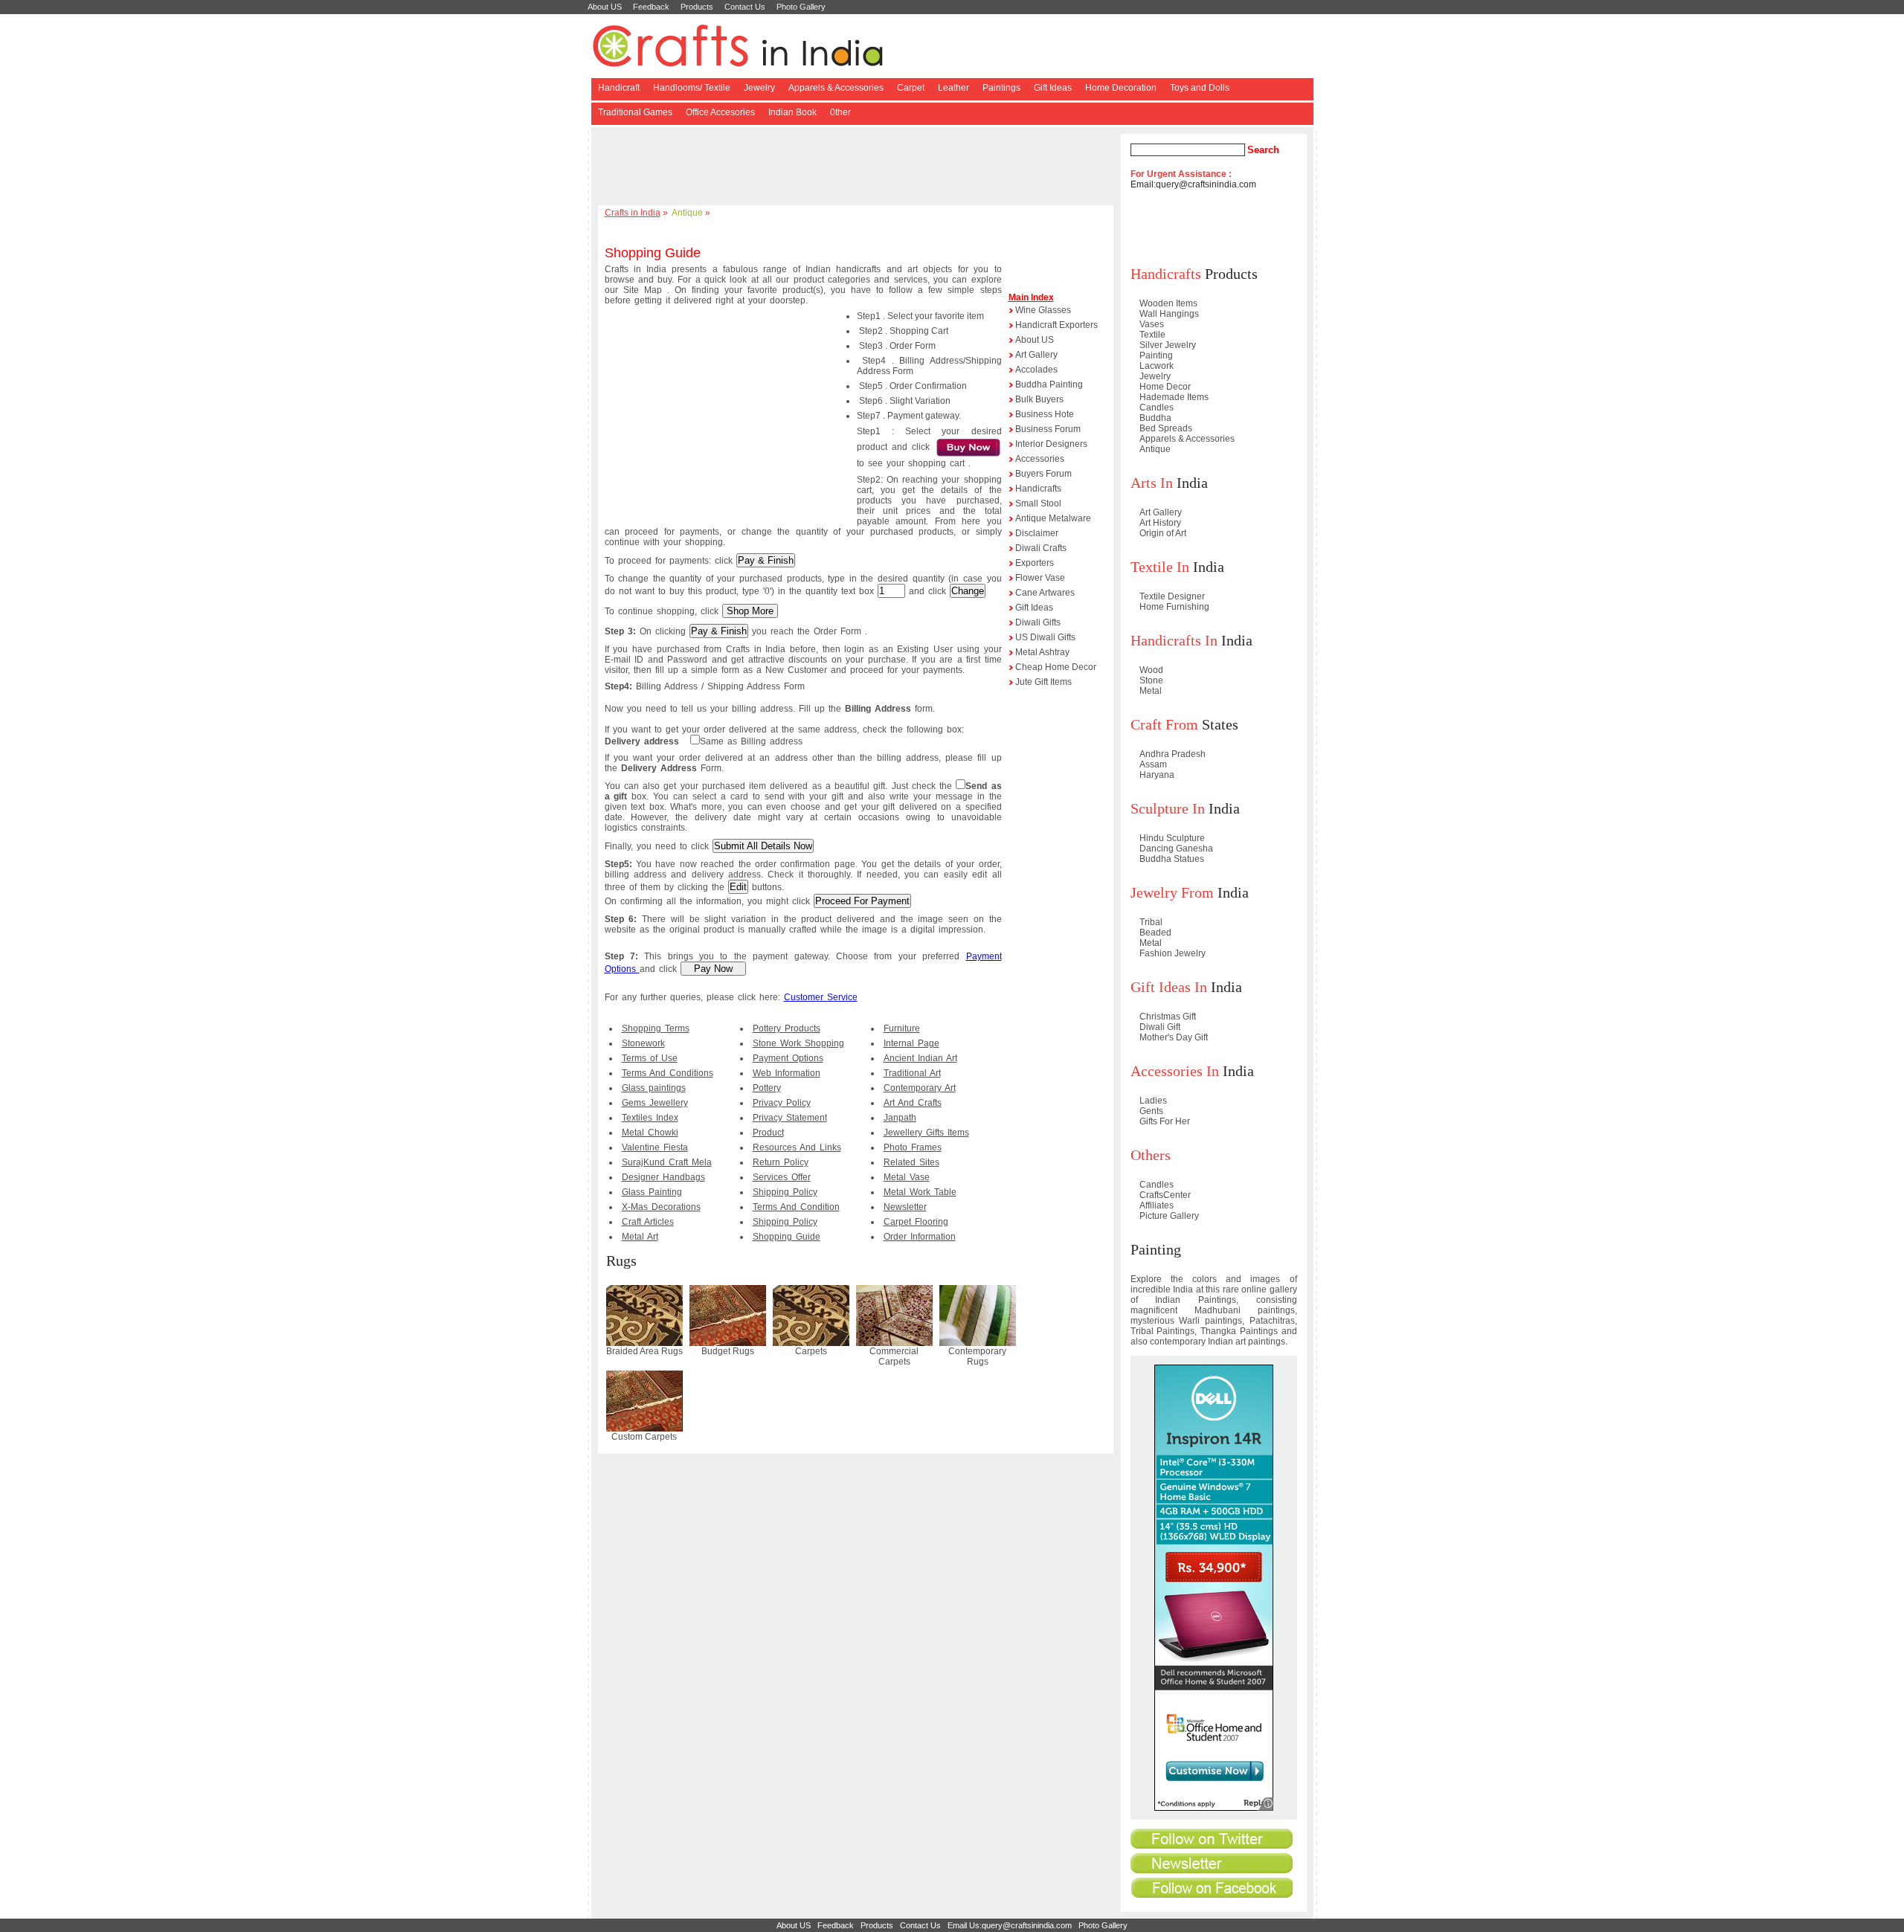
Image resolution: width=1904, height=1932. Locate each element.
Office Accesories (720, 112)
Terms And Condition (796, 1207)
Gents (1151, 1111)
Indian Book (792, 112)
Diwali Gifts (1038, 622)
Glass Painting (652, 1192)
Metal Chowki (650, 1133)
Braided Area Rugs (644, 1351)
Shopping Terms (656, 1028)
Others (1151, 1155)
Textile (1152, 335)
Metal (1151, 691)
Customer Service (821, 997)
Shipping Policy (785, 1192)
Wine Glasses (1043, 310)
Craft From (1164, 724)
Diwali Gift (1160, 1027)
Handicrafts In (1174, 640)
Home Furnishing (1174, 607)
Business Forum (1048, 429)
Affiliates (1157, 1205)
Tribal (1151, 922)
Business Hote (1045, 414)
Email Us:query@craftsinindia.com (1010, 1925)
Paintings (1001, 88)
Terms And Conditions (668, 1073)
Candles (1157, 408)
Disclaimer (1037, 533)
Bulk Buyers (1039, 399)
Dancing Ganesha (1176, 849)
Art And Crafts (913, 1103)
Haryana (1157, 775)
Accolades (1036, 370)
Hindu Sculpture (1172, 838)
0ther (840, 112)
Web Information (787, 1073)
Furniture (902, 1028)
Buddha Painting (1049, 384)
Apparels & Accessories (836, 88)
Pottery (767, 1088)
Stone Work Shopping (798, 1043)
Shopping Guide (787, 1237)
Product (768, 1133)
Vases (1152, 324)
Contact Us (745, 7)
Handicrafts (1038, 489)
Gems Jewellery (655, 1103)
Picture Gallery (1169, 1216)
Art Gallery (1036, 355)
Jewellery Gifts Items (926, 1133)
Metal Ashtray (1042, 652)
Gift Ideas (1053, 88)
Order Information (920, 1237)
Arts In (1152, 483)
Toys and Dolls (1200, 88)
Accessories (1040, 459)
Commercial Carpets (894, 1356)
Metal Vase (907, 1177)
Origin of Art (1163, 533)
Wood (1151, 670)
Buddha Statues (1172, 859)
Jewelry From (1172, 892)
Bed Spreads (1166, 428)
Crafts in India (633, 213)
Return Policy (781, 1162)
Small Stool (1038, 503)
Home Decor (1165, 387)
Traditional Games (635, 112)
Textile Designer (1172, 596)
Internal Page (911, 1043)
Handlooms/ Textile (692, 88)
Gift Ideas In (1169, 987)
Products (697, 7)
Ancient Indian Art (920, 1058)
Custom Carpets (644, 1437)
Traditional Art (912, 1073)
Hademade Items (1174, 397)
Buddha (1155, 418)
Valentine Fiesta (655, 1147)
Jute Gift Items (1043, 682)
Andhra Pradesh (1173, 754)
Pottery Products (787, 1028)
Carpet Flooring (916, 1222)
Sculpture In (1168, 808)
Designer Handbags (663, 1177)
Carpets (811, 1351)
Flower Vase (1040, 578)
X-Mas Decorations (661, 1207)
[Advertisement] (858, 167)
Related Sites (911, 1162)
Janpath (900, 1118)
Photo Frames (913, 1147)
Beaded (1155, 933)
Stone (1151, 680)
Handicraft (619, 88)
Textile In (1160, 567)
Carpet (911, 88)
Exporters (1035, 563)
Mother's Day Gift (1174, 1037)
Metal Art (640, 1237)
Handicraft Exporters (1056, 325)
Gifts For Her (1165, 1121)
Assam (1153, 764)
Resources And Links (797, 1147)
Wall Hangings (1169, 314)
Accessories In (1175, 1071)
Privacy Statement (790, 1118)
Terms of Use (650, 1058)
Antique (687, 213)
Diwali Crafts (1041, 548)
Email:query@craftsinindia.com (1193, 184)
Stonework (643, 1043)
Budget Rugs (728, 1351)
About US (605, 7)
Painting (1156, 355)
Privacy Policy (782, 1103)
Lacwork (1157, 366)
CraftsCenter (1165, 1195)
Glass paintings (654, 1088)
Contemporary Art (920, 1088)
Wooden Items (1168, 303)
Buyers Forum (1043, 474)
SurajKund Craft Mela (667, 1162)
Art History (1160, 523)
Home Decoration (1121, 88)
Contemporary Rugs (977, 1356)
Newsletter (905, 1207)
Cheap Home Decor (1056, 667)
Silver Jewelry (1168, 345)
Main (1019, 297)
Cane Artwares (1045, 593)
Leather (953, 88)
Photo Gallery (801, 7)
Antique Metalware (1053, 518)
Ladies (1153, 1101)
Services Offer (782, 1177)
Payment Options (788, 1058)
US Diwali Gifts (1045, 637)
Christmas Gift (1168, 1017)
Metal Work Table (920, 1192)
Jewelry (759, 88)
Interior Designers (1051, 444)
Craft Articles (648, 1222)
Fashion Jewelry (1173, 953)
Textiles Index (650, 1118)
